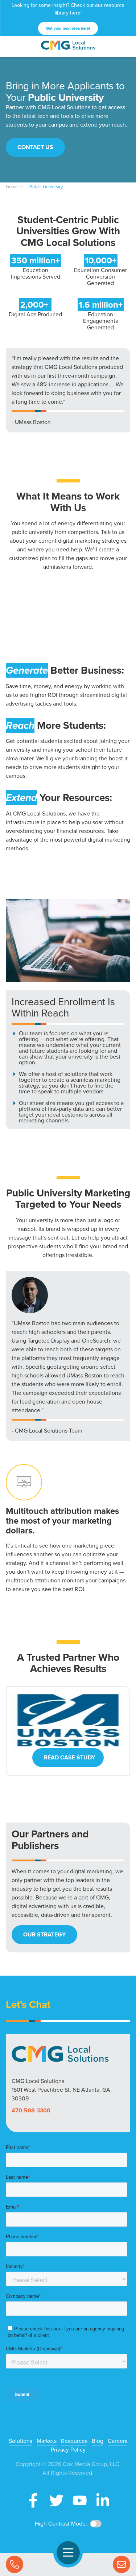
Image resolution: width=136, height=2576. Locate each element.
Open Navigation (68, 2553)
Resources (74, 2441)
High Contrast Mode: (61, 2524)
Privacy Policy (68, 2450)
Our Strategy (44, 1934)
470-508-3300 (31, 2110)
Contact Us (121, 2564)
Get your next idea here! (68, 28)
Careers (118, 2441)
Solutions (20, 2441)
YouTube (80, 2501)
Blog (98, 2441)
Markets (47, 2441)
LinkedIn (103, 2501)
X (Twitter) (57, 2501)
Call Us (15, 2564)
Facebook (33, 2501)
